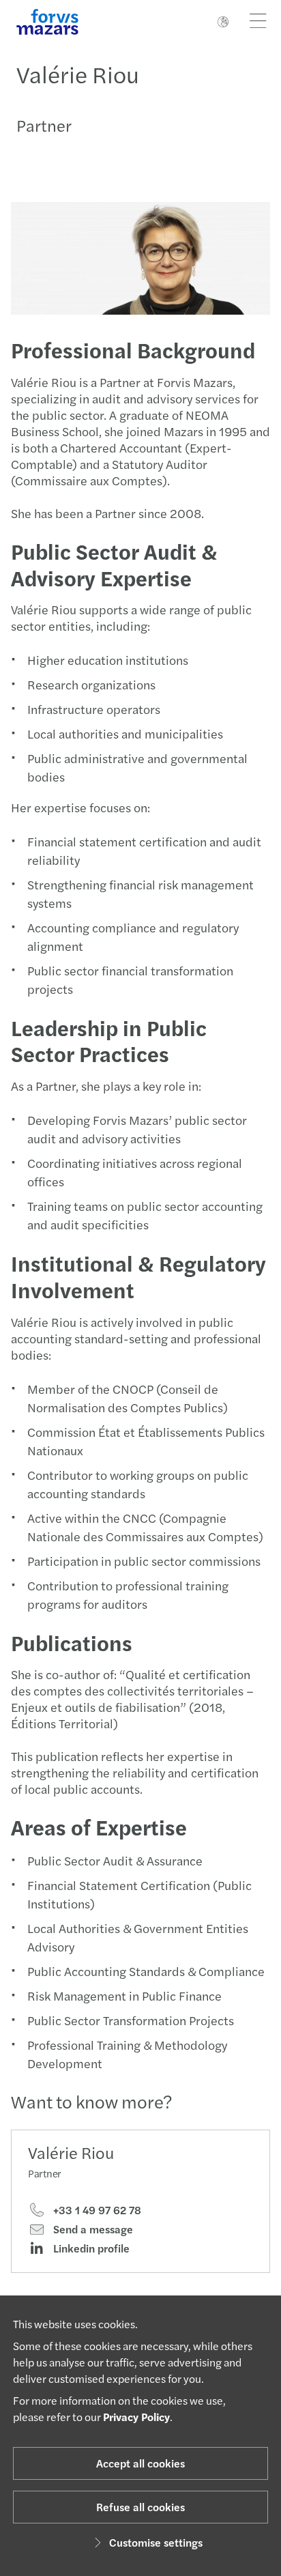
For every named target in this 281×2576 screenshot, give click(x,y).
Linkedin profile (90, 2248)
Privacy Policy (136, 2417)
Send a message (92, 2229)
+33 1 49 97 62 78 (96, 2210)
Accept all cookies (140, 2463)
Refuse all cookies (140, 2507)
